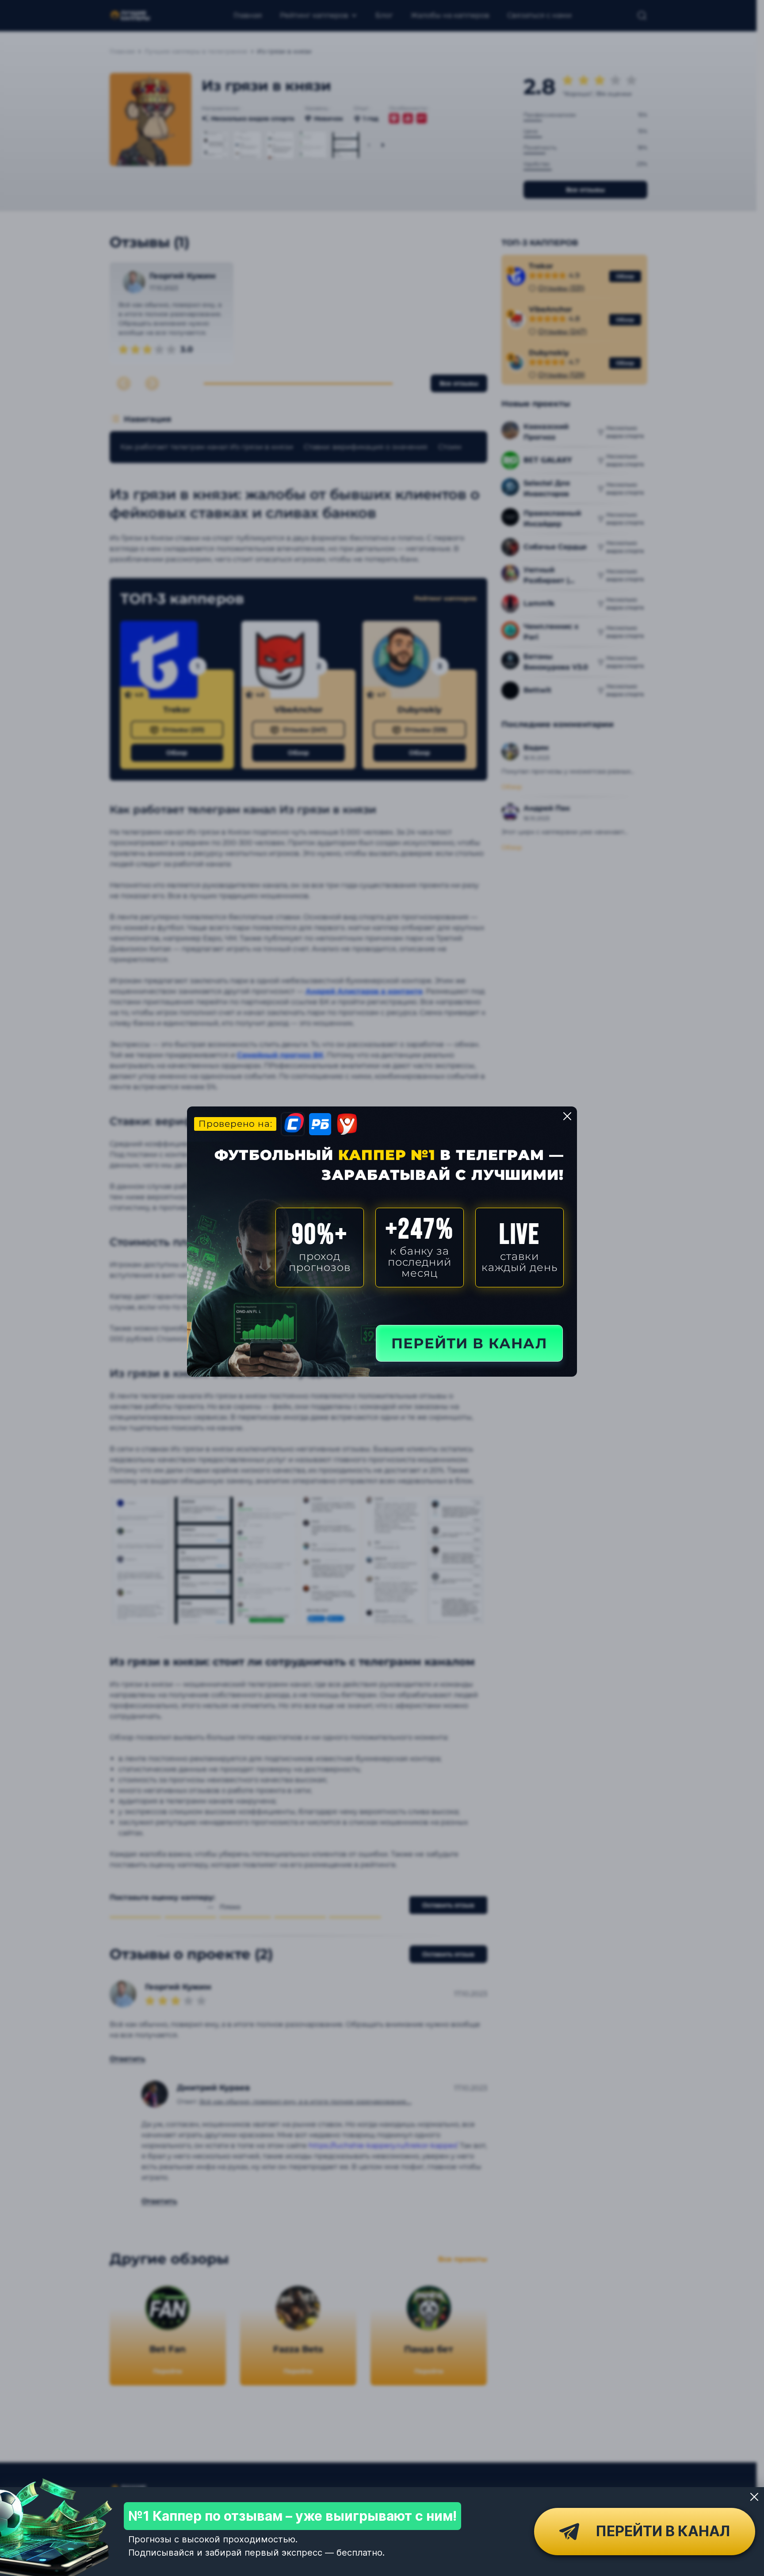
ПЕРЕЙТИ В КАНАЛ (469, 1343)
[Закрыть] (754, 2497)
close (567, 1116)
